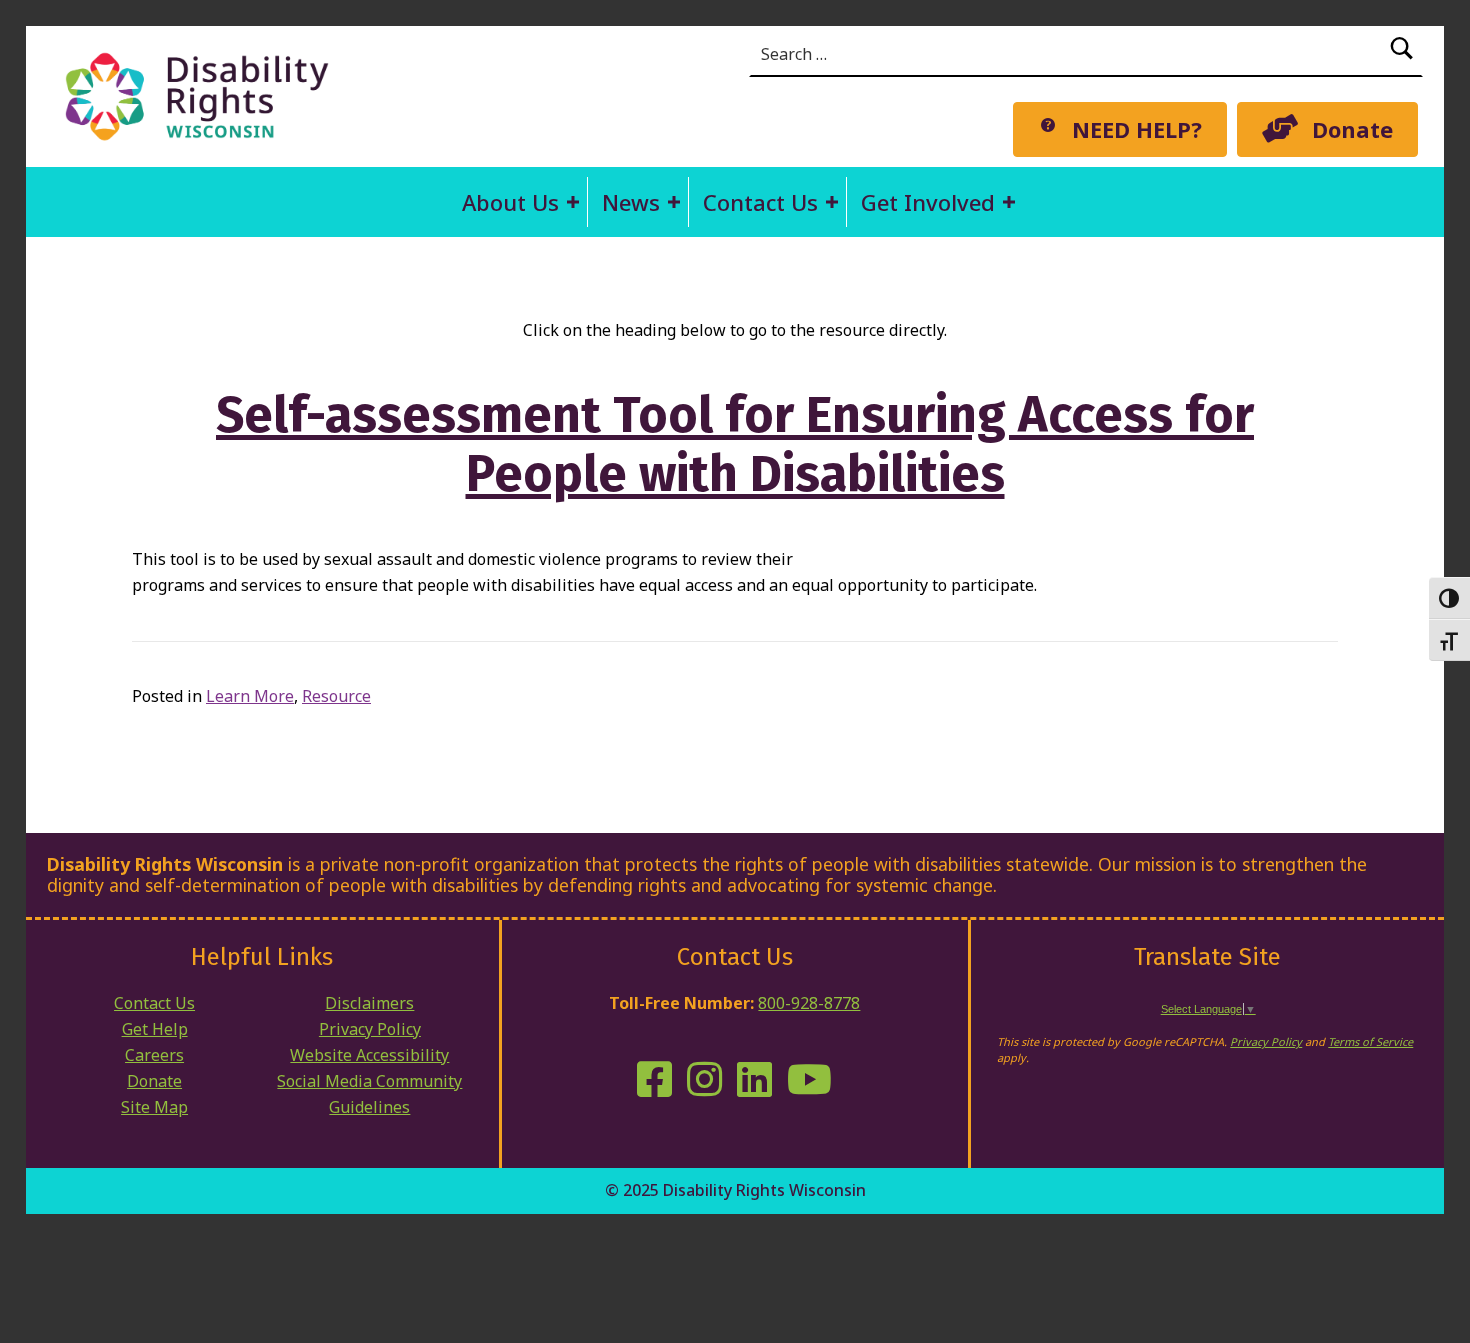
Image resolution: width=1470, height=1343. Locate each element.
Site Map (154, 1107)
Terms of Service (1370, 1041)
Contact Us (760, 202)
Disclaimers (369, 1003)
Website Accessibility (369, 1055)
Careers (154, 1055)
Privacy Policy (370, 1029)
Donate (154, 1081)
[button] (573, 202)
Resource (336, 696)
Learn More (250, 696)
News (631, 202)
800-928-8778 (809, 1003)
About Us (510, 202)
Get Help (155, 1029)
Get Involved (928, 202)
